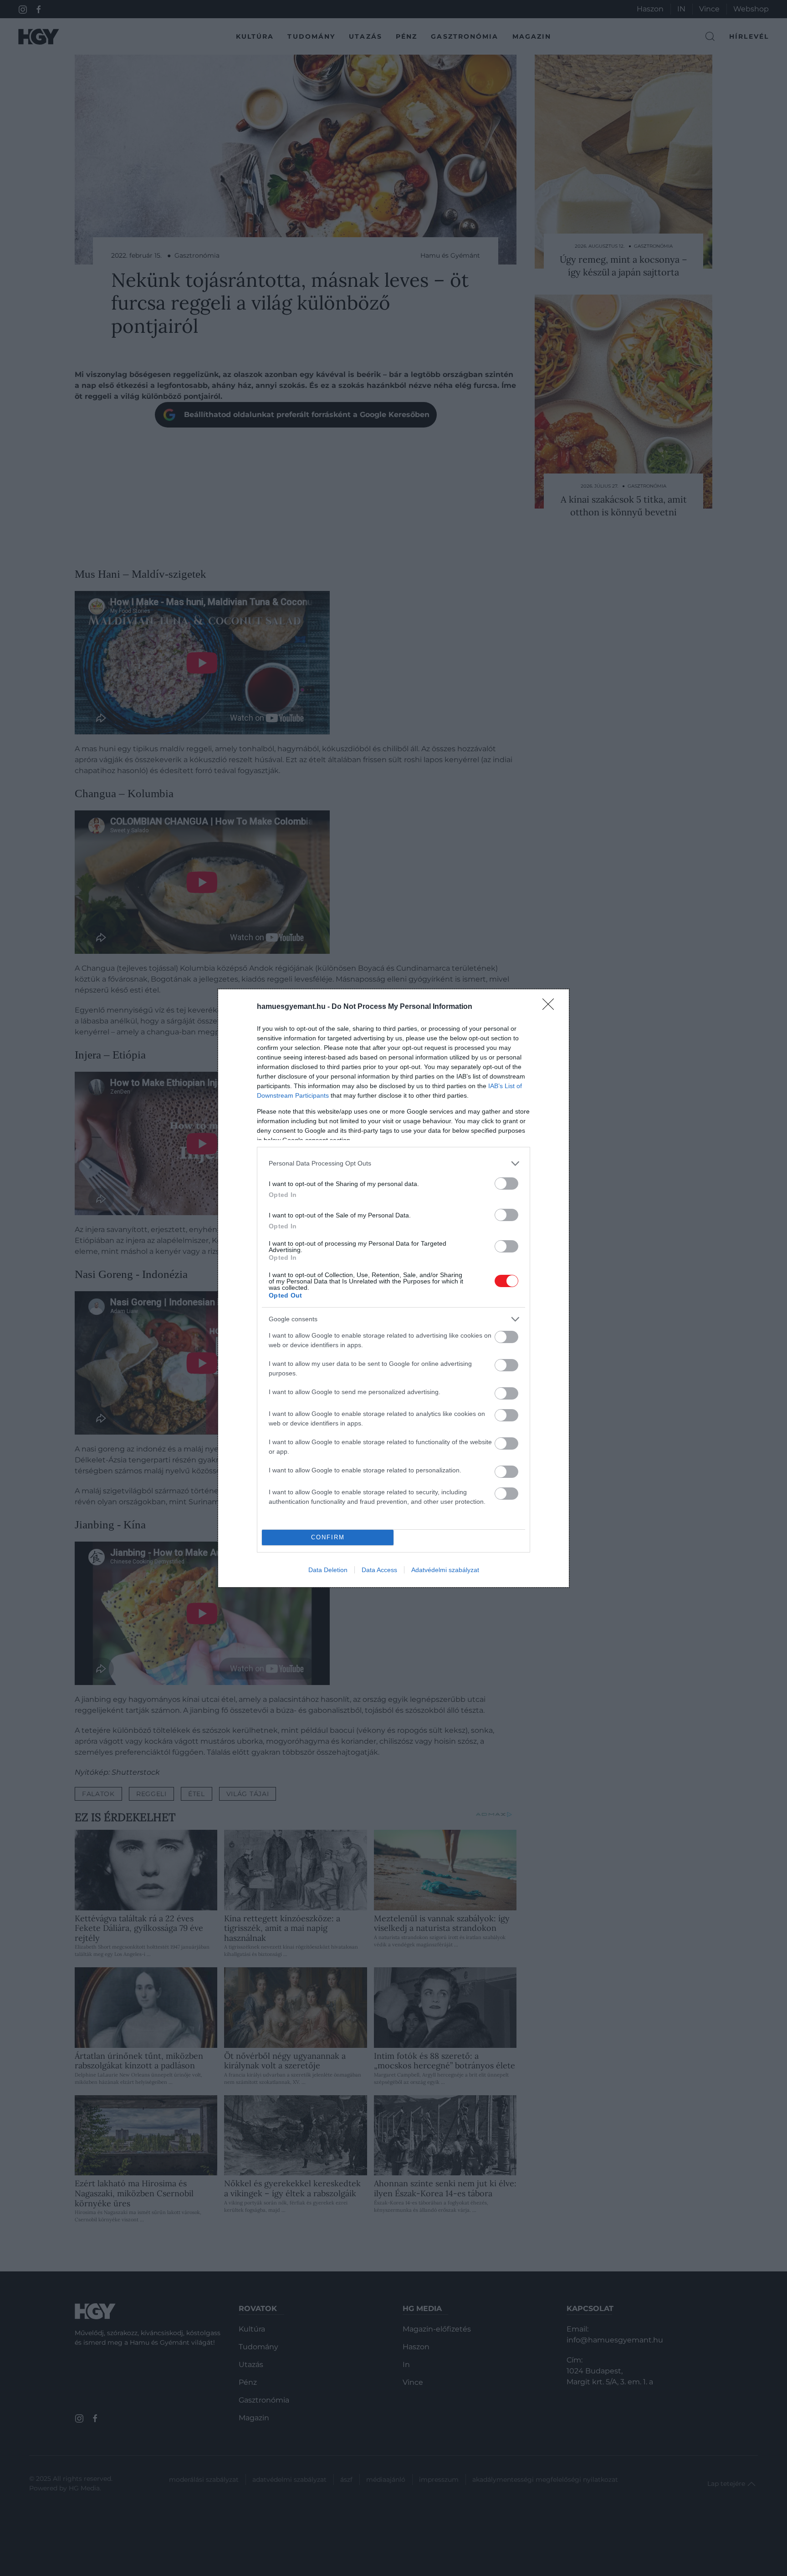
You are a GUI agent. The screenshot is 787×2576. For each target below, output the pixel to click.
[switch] (506, 1184)
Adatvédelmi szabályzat (445, 1570)
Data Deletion (328, 1570)
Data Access (379, 1570)
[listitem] (393, 1163)
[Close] (551, 1007)
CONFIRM (328, 1537)
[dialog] (393, 1288)
